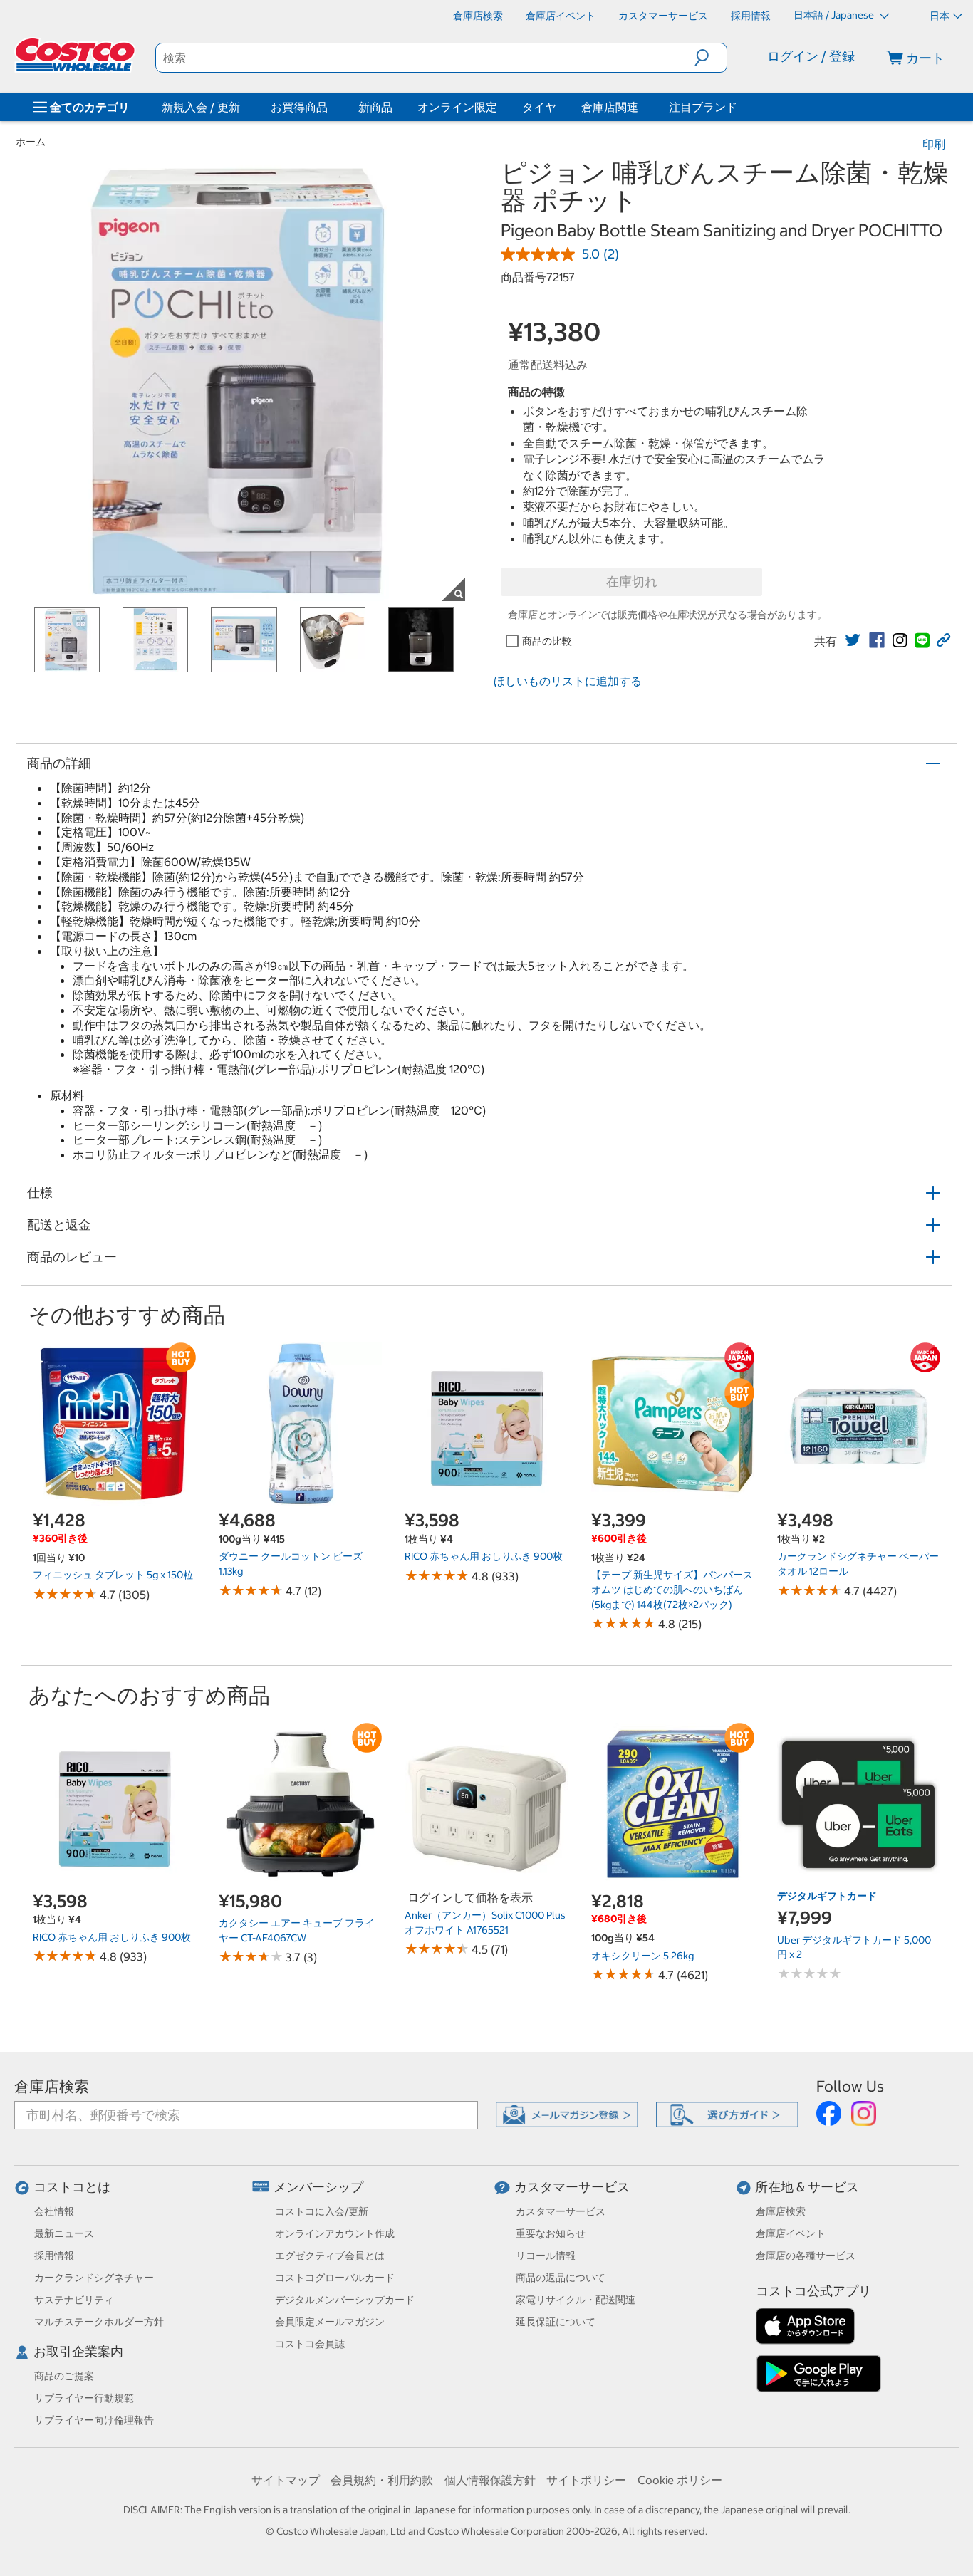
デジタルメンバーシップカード (345, 2300)
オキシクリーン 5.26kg (642, 1956)
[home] (76, 55)
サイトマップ (286, 2480)
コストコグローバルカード (335, 2278)
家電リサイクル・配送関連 (576, 2300)
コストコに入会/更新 (322, 2211)
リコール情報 (546, 2256)
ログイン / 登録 (811, 56)
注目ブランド (703, 107)
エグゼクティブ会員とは (330, 2256)
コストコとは (72, 2187)
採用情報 (54, 2256)
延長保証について (556, 2322)
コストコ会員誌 (310, 2344)
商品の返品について (561, 2278)
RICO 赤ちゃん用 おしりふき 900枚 (484, 1556)
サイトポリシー (586, 2480)
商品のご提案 (64, 2376)
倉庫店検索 (52, 2086)
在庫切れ (632, 582)
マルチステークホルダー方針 (99, 2322)
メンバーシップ (318, 2187)
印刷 (934, 144)
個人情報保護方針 (490, 2480)
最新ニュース (64, 2233)
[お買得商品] (331, 107)
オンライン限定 (457, 107)
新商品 (375, 107)
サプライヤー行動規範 (84, 2398)
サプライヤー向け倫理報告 (94, 2420)
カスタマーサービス (572, 2187)
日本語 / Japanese (835, 15)
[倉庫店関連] (641, 107)
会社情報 (54, 2211)
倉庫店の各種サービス (806, 2256)
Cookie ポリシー (680, 2480)
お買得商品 (299, 107)
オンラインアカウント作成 (335, 2233)
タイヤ (539, 107)
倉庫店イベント (791, 2233)
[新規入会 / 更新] (243, 107)
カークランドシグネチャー (94, 2278)
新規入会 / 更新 (201, 107)
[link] (853, 640)
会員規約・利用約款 (382, 2480)
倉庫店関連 (610, 107)
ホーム (31, 142)
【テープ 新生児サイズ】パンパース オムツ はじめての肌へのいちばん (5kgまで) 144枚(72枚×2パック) (672, 1589)
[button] (711, 58)
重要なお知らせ (551, 2233)
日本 (940, 16)
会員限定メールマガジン (330, 2322)
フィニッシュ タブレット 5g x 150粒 (113, 1575)
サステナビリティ (74, 2300)
